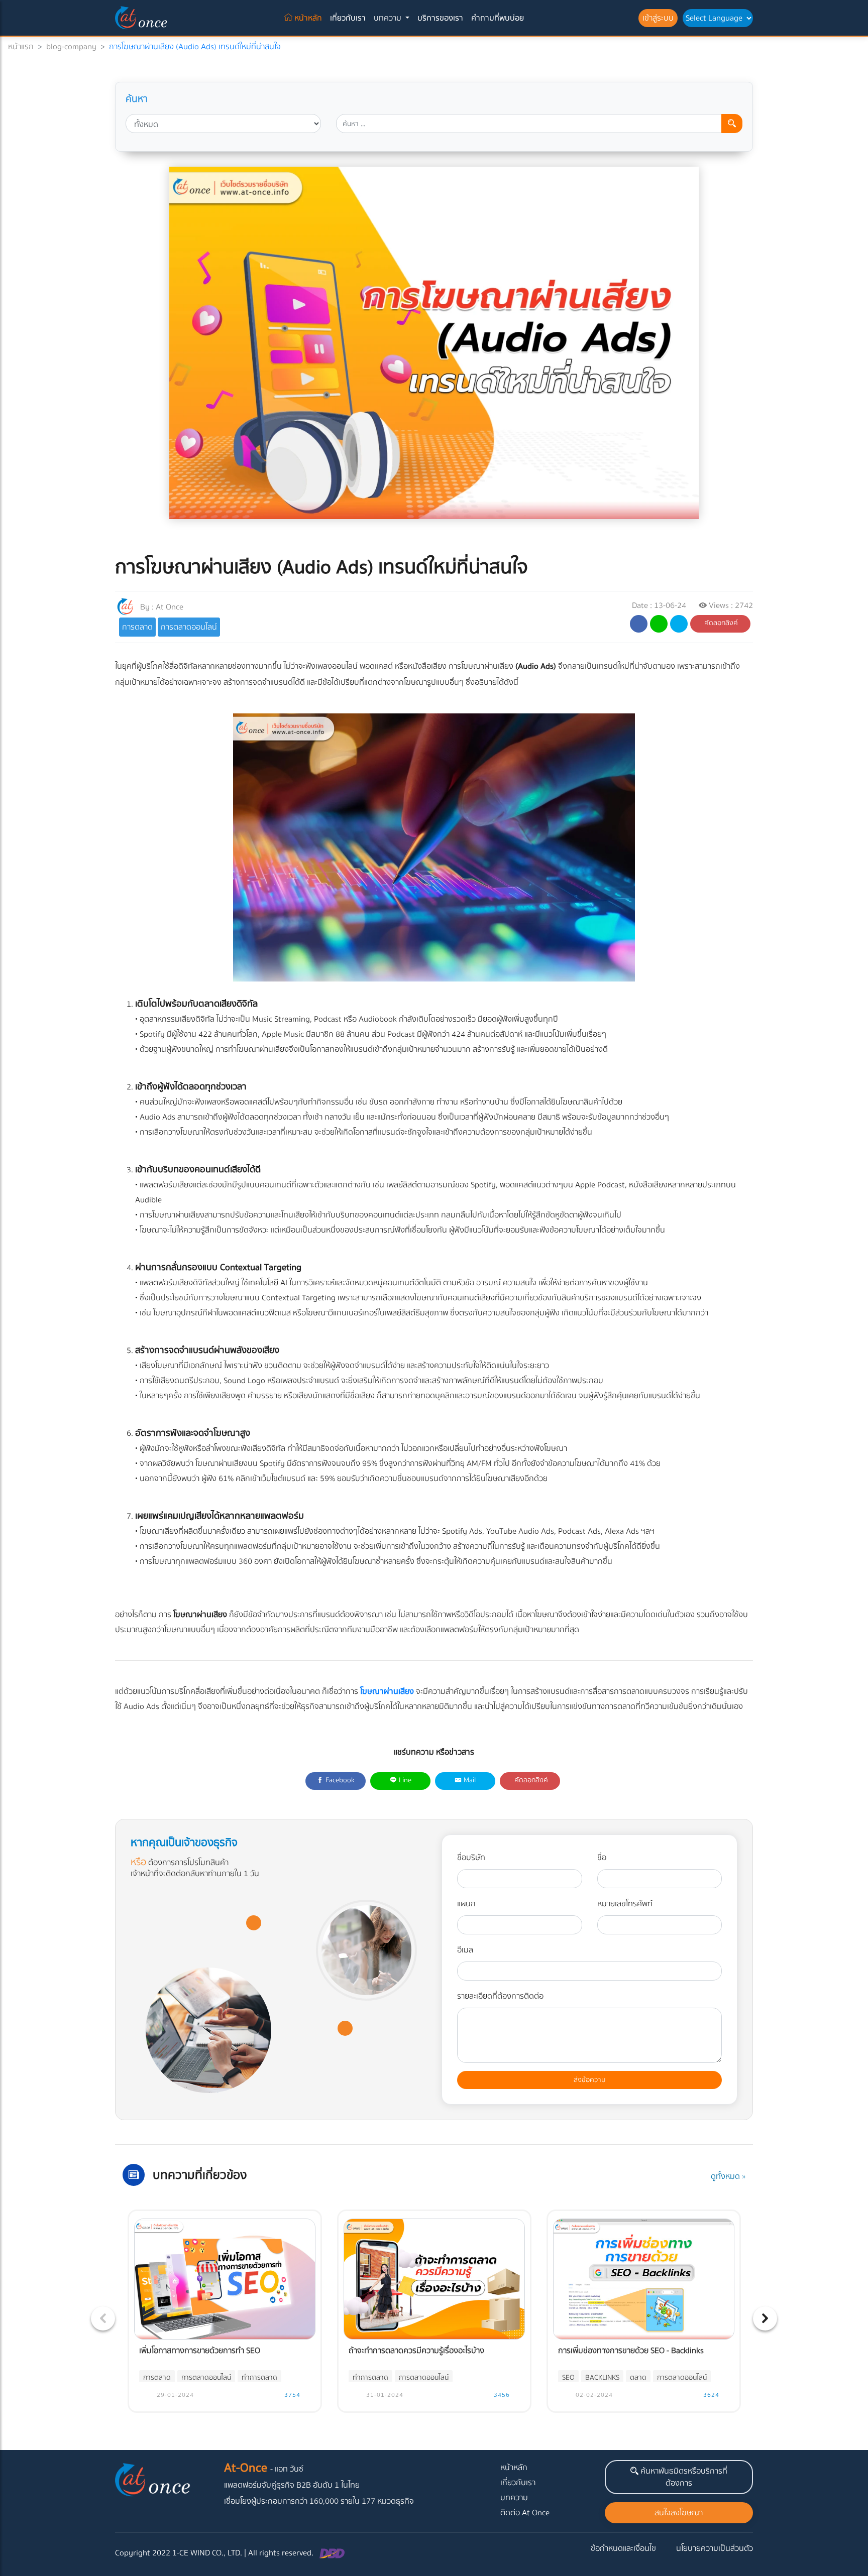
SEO (568, 2378)
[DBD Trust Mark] (332, 2553)
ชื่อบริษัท (471, 1858)
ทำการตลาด (259, 2378)
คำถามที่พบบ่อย (498, 18)
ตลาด (638, 2378)
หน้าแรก (21, 47)
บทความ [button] (389, 18)
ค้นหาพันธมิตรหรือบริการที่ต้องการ (683, 2477)
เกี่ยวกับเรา (348, 18)
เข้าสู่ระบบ (658, 18)
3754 (291, 2395)
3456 (501, 2395)
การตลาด (137, 627)
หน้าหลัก (309, 18)
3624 (710, 2395)
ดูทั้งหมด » (728, 2176)
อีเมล (465, 1950)
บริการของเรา (440, 18)
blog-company (71, 47)
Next (765, 2318)
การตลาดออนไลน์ (189, 627)
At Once (170, 607)
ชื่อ (602, 1858)
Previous (103, 2318)
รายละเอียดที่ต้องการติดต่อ (500, 1996)
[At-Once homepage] (142, 18)
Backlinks (602, 2378)
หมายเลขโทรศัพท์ (625, 1904)
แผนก (466, 1904)
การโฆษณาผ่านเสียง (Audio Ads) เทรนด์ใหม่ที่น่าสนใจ (195, 47)
